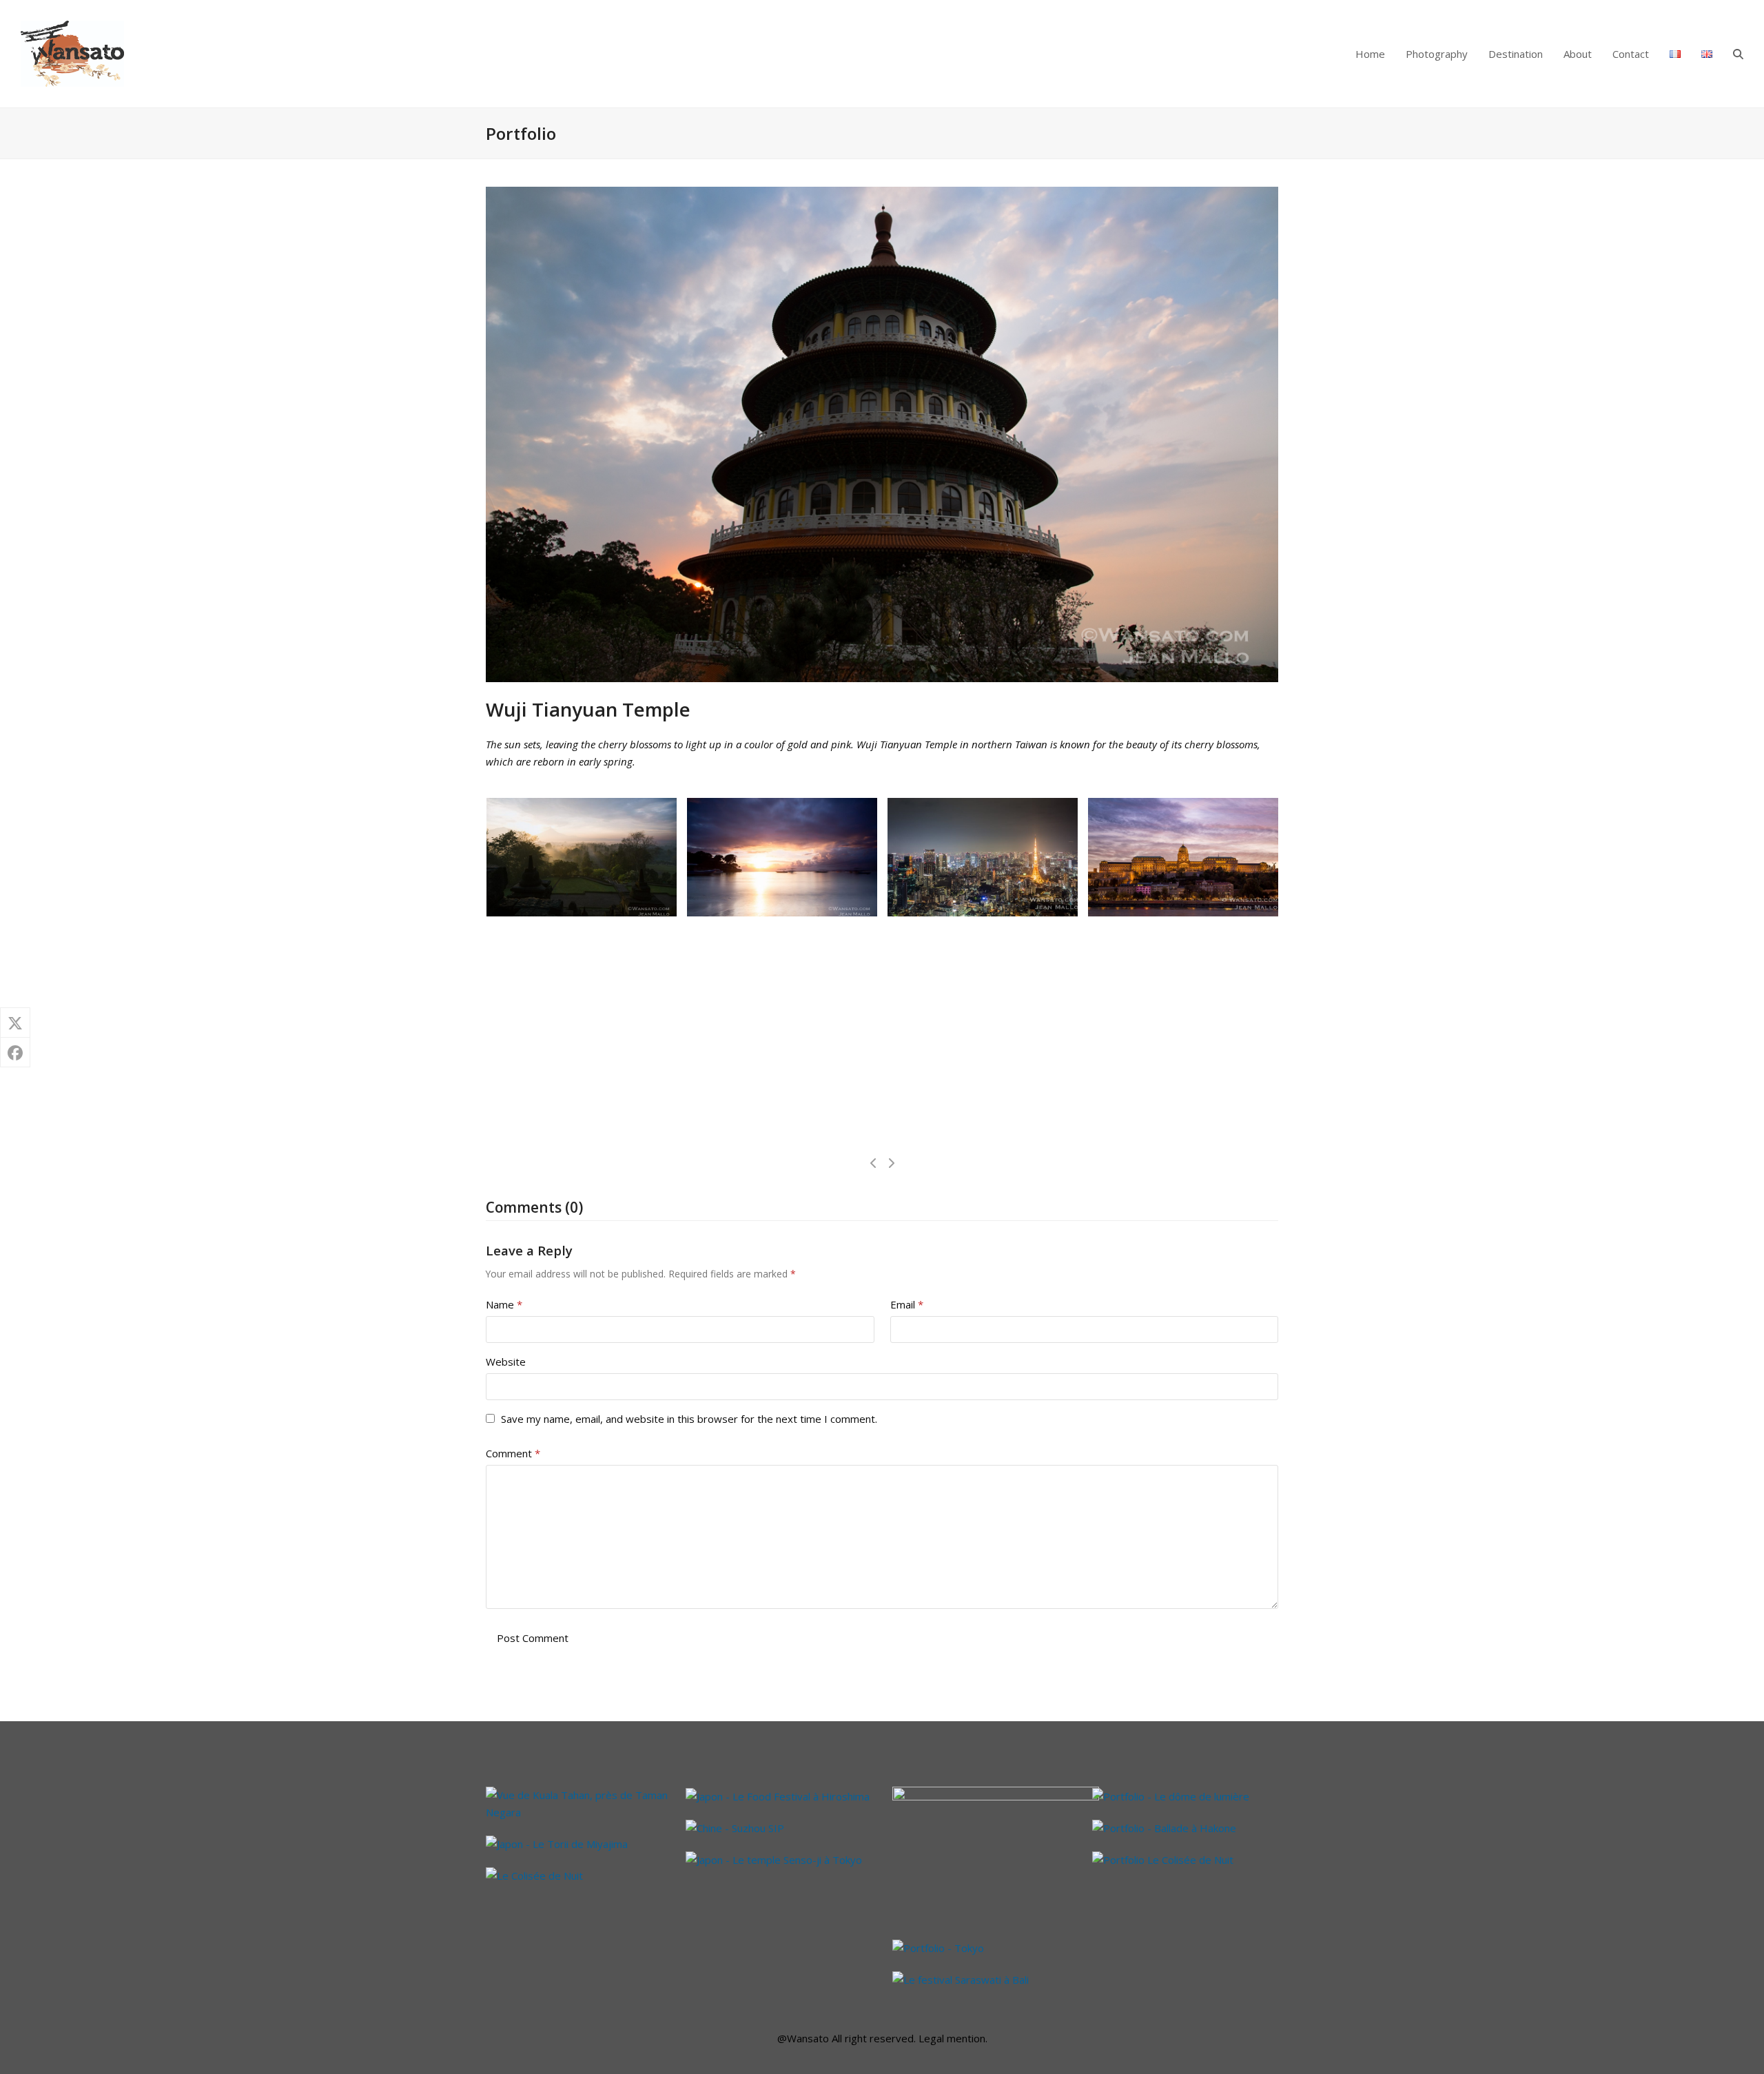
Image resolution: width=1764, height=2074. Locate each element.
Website (506, 1362)
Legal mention (952, 2038)
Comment (513, 1453)
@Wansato (803, 2038)
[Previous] (874, 1163)
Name (504, 1304)
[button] (1738, 54)
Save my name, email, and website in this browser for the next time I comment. (689, 1419)
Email (907, 1304)
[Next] (891, 1163)
